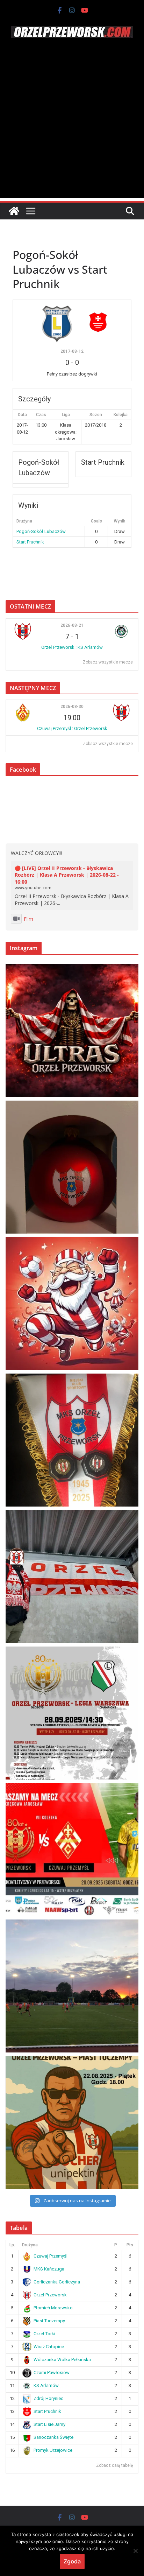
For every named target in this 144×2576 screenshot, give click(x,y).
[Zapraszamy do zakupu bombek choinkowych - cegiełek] (72, 1167)
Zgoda (72, 2561)
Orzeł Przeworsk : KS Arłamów (72, 647)
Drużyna (30, 2245)
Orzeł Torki (44, 2334)
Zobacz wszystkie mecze (108, 662)
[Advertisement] (72, 126)
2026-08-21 (72, 625)
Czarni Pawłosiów (52, 2373)
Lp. (12, 2245)
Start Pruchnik (30, 542)
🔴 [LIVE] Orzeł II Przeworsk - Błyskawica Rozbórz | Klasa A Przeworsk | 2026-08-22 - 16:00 (67, 875)
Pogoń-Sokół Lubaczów (41, 531)
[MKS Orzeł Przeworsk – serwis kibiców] (14, 211)
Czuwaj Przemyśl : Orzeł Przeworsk (72, 728)
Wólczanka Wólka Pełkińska (62, 2360)
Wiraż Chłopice (49, 2347)
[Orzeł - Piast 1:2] (72, 1986)
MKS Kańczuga (49, 2269)
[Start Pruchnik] (98, 322)
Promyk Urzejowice (53, 2450)
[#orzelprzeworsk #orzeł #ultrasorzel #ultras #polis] (72, 1031)
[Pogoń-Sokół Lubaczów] (59, 322)
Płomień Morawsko (53, 2308)
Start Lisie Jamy (49, 2424)
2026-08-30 (72, 707)
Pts (130, 2245)
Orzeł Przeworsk (50, 2295)
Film (28, 919)
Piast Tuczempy (49, 2321)
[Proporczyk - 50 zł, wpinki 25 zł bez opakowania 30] (72, 1440)
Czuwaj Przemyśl (51, 2256)
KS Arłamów (46, 2385)
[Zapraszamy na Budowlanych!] (72, 2122)
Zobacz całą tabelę (114, 2465)
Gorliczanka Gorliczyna (57, 2282)
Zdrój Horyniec (48, 2398)
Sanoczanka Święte (53, 2437)
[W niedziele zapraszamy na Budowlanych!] (72, 1713)
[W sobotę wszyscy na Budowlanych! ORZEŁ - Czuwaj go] (72, 1849)
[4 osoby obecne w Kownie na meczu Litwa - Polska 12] (72, 1577)
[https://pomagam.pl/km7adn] (72, 1304)
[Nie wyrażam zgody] (135, 2551)
